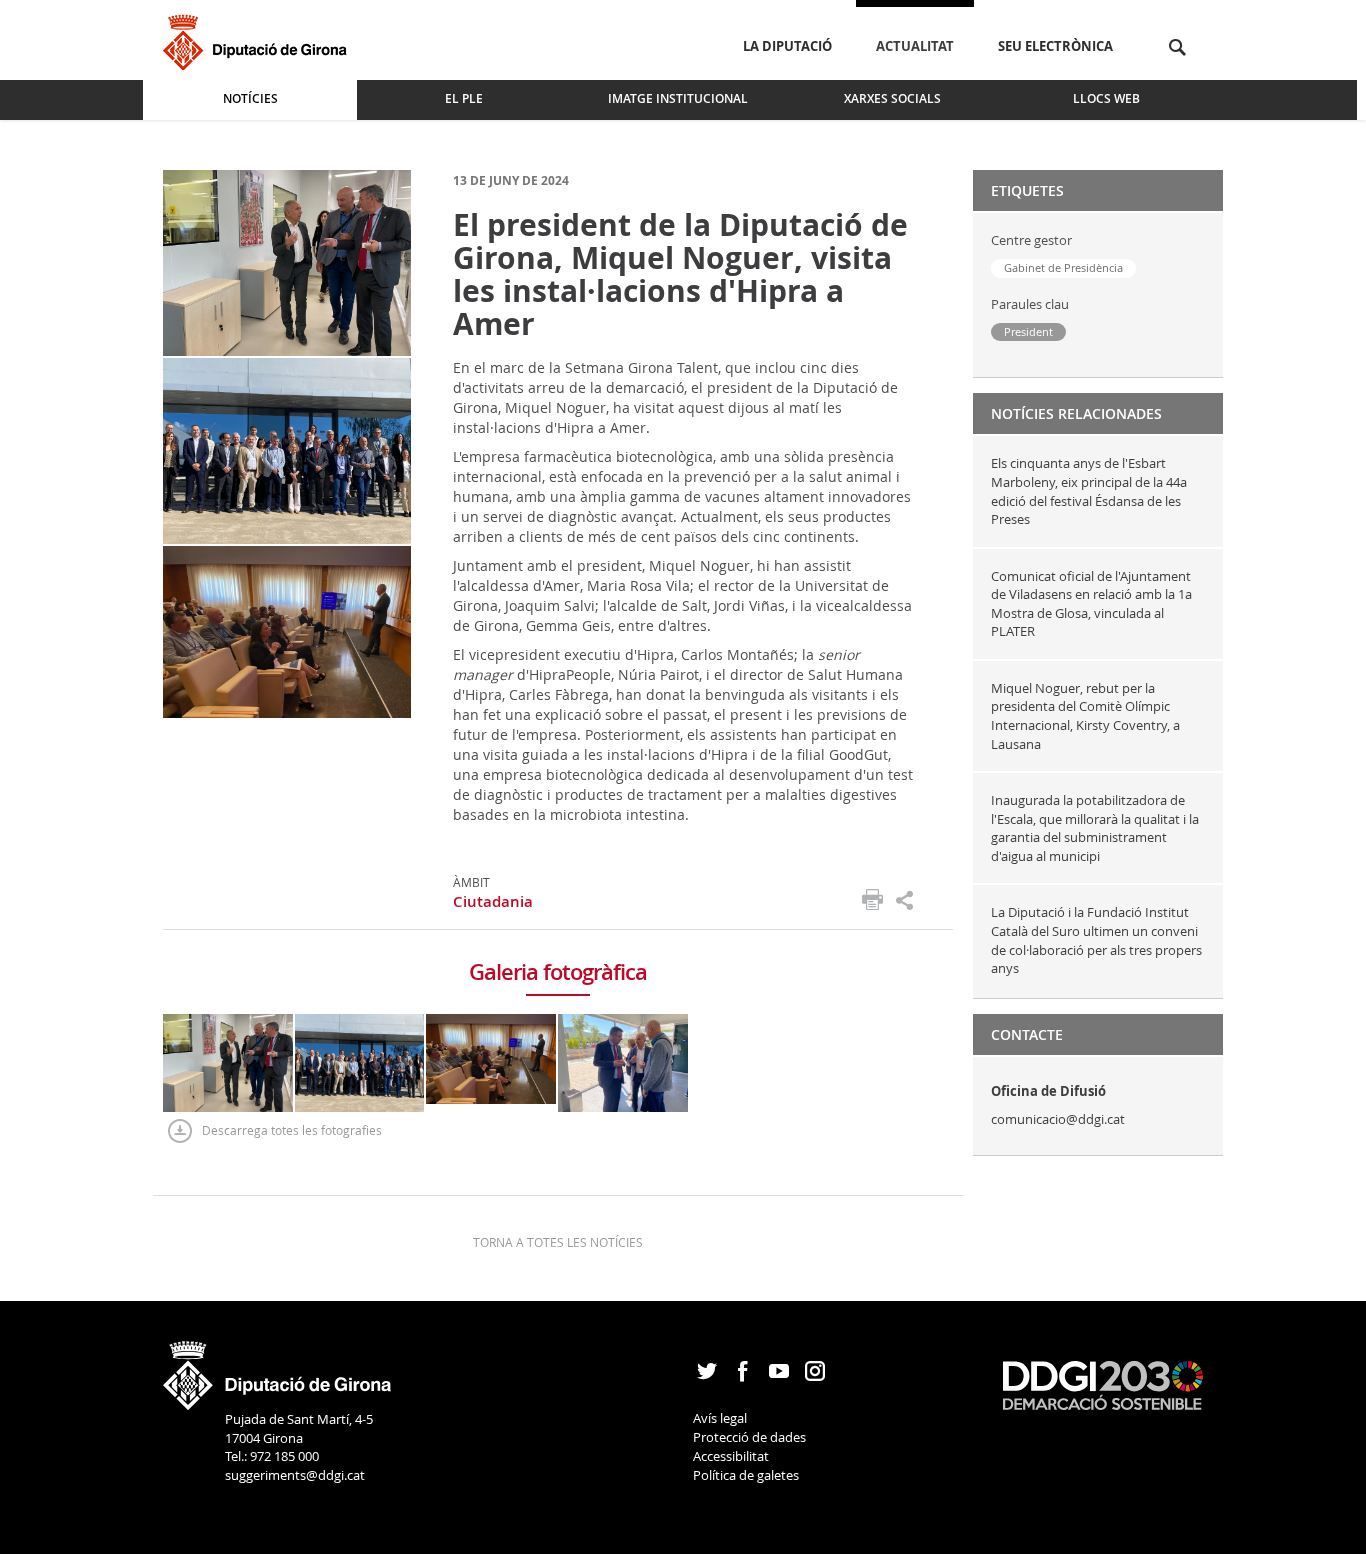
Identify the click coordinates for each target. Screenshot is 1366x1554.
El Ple (464, 98)
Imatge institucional (678, 98)
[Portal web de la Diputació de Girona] (278, 1369)
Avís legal (720, 1418)
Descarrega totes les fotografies (292, 1130)
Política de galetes (746, 1475)
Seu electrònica (1055, 46)
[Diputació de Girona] (258, 39)
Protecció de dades (749, 1437)
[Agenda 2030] (1103, 1384)
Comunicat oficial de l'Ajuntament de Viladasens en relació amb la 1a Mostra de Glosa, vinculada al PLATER (1091, 604)
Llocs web (1106, 98)
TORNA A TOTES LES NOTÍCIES (558, 1242)
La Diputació (787, 46)
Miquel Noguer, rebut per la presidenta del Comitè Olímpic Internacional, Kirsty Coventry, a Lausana (1085, 716)
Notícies (250, 98)
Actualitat (915, 46)
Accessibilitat (731, 1456)
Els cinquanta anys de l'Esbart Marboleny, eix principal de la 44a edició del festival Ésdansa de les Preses (1089, 491)
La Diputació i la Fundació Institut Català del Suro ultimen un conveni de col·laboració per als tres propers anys (1096, 940)
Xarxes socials (892, 98)
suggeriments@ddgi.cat (295, 1475)
